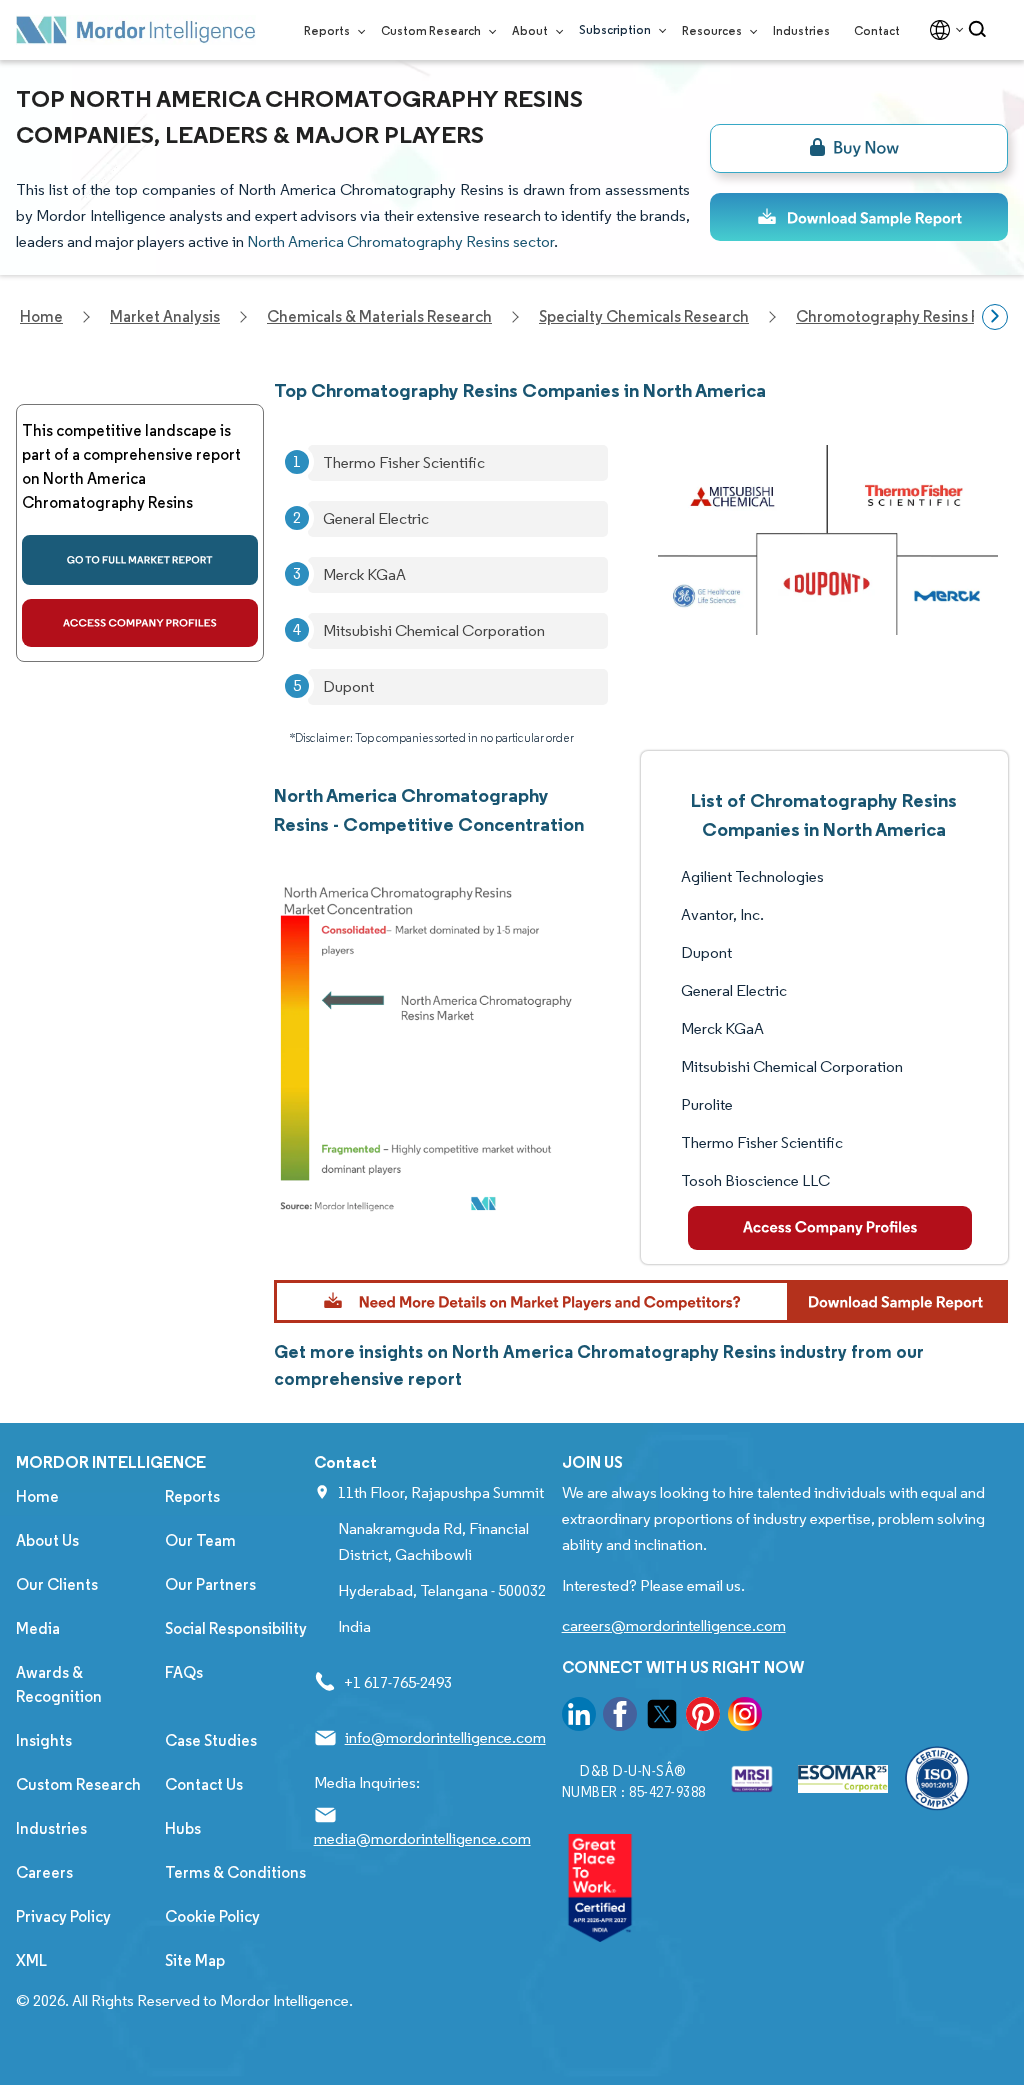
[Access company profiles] (140, 623)
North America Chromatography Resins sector (400, 241)
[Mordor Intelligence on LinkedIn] (579, 1717)
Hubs (183, 1828)
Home (37, 1496)
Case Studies (211, 1740)
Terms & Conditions (235, 1872)
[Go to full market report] (140, 560)
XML (31, 1960)
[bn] (859, 148)
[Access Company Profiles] (830, 1228)
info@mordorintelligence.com (445, 1737)
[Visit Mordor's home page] (136, 30)
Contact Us (204, 1784)
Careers (44, 1872)
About (531, 30)
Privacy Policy (63, 1916)
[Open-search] (980, 30)
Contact (877, 30)
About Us (47, 1540)
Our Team (200, 1540)
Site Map (195, 1960)
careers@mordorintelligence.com (674, 1625)
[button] (641, 1301)
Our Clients (57, 1584)
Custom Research (432, 30)
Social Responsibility (236, 1628)
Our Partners (210, 1584)
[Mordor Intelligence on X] (662, 1717)
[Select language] (942, 30)
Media (38, 1628)
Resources (713, 30)
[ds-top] (859, 217)
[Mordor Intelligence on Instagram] (745, 1717)
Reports (328, 30)
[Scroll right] (995, 317)
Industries (801, 30)
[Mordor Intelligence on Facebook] (620, 1717)
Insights (44, 1740)
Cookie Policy (212, 1916)
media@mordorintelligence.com (422, 1838)
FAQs (184, 1672)
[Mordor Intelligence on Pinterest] (703, 1717)
